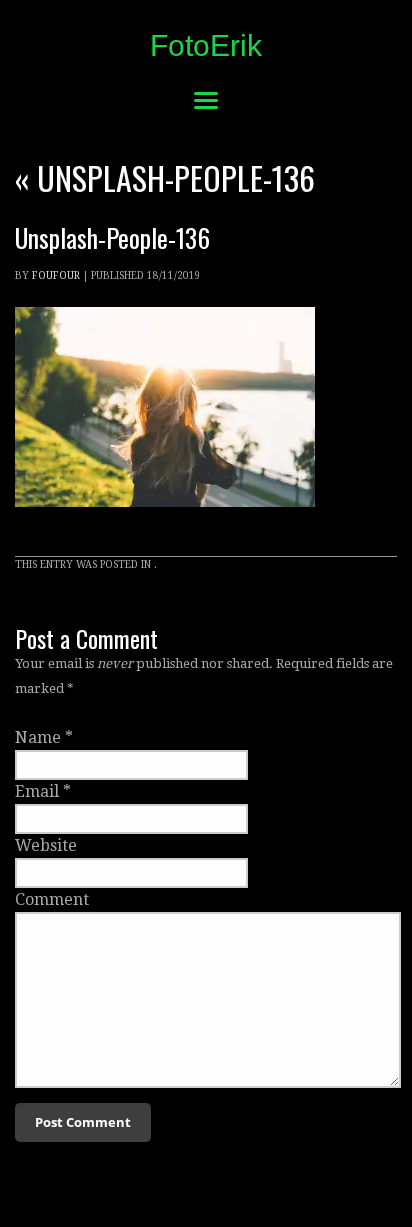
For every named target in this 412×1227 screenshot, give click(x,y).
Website (46, 845)
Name (38, 737)
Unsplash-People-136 (165, 177)
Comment (52, 899)
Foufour (56, 275)
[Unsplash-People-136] (165, 525)
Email (37, 791)
